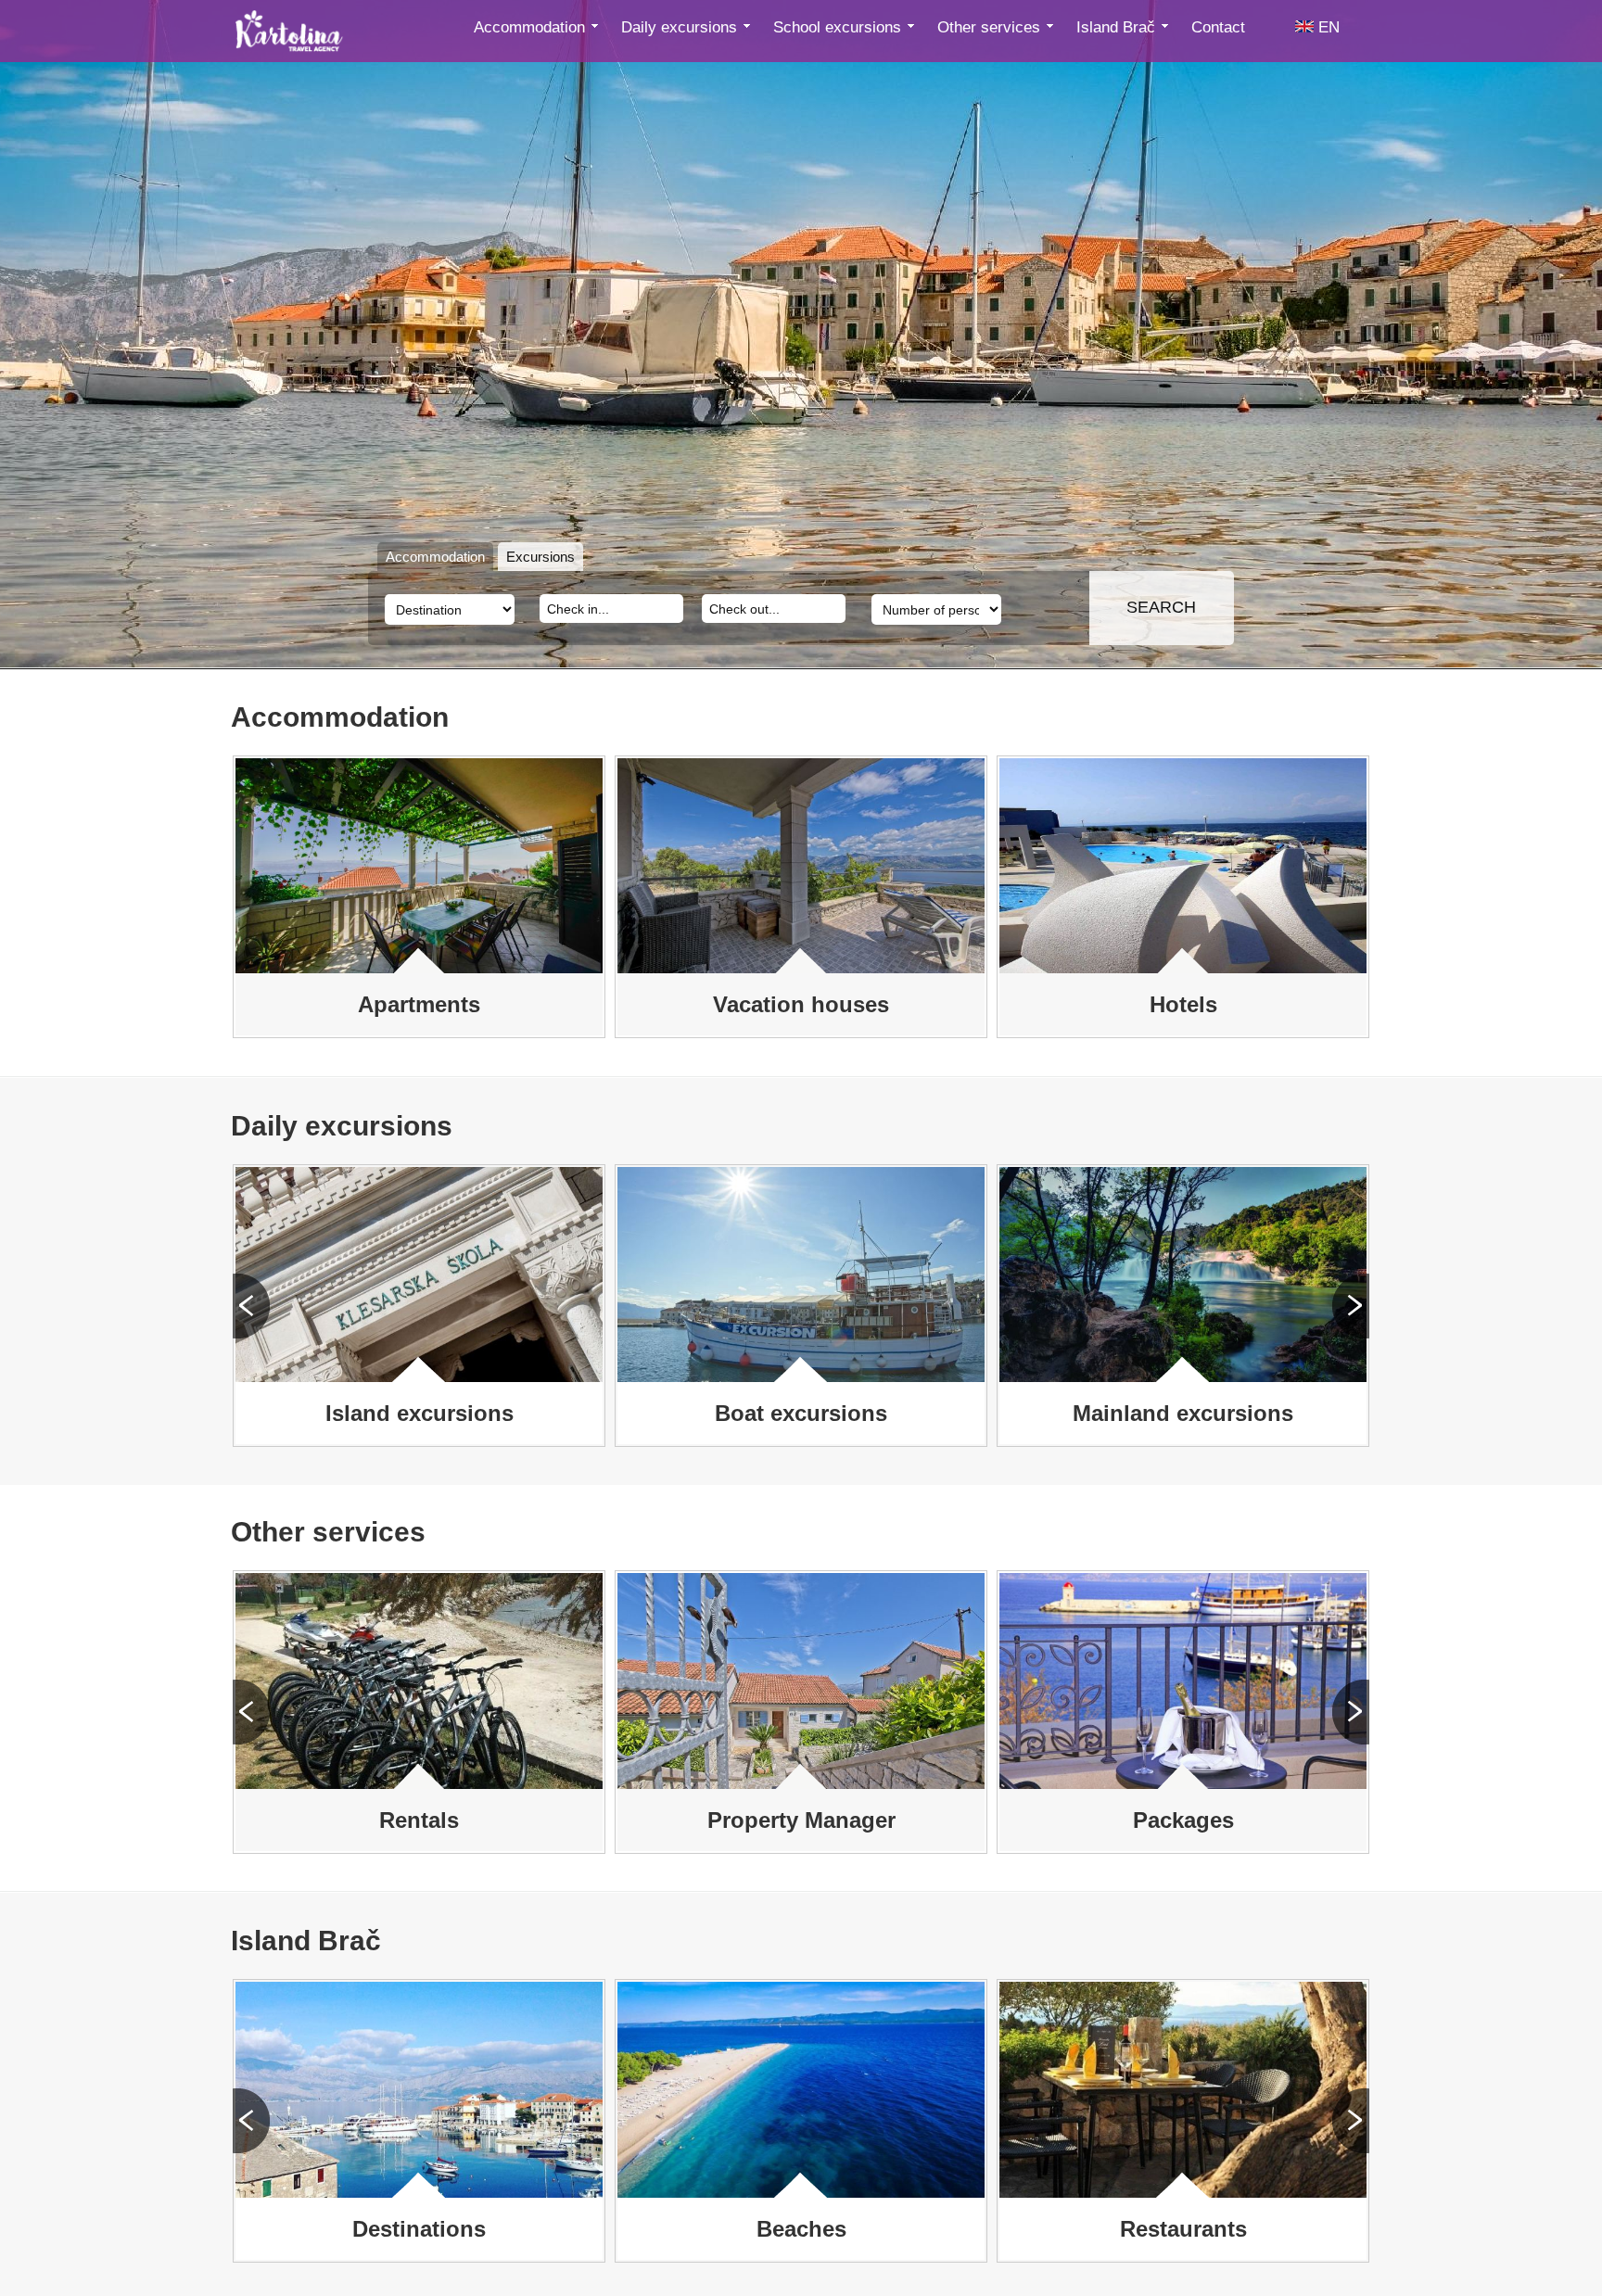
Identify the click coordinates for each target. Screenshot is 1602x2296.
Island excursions (420, 1413)
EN (1327, 27)
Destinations (419, 2229)
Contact (1218, 27)
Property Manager (801, 1820)
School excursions (839, 27)
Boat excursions (801, 1413)
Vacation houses (801, 1004)
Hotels (1183, 1004)
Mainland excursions (1183, 1413)
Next (1351, 1306)
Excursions (540, 557)
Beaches (801, 2229)
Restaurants (1183, 2229)
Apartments (419, 1004)
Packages (1183, 1820)
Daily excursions (681, 27)
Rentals (419, 1820)
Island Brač (1118, 27)
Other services (991, 27)
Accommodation (532, 27)
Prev (251, 1306)
